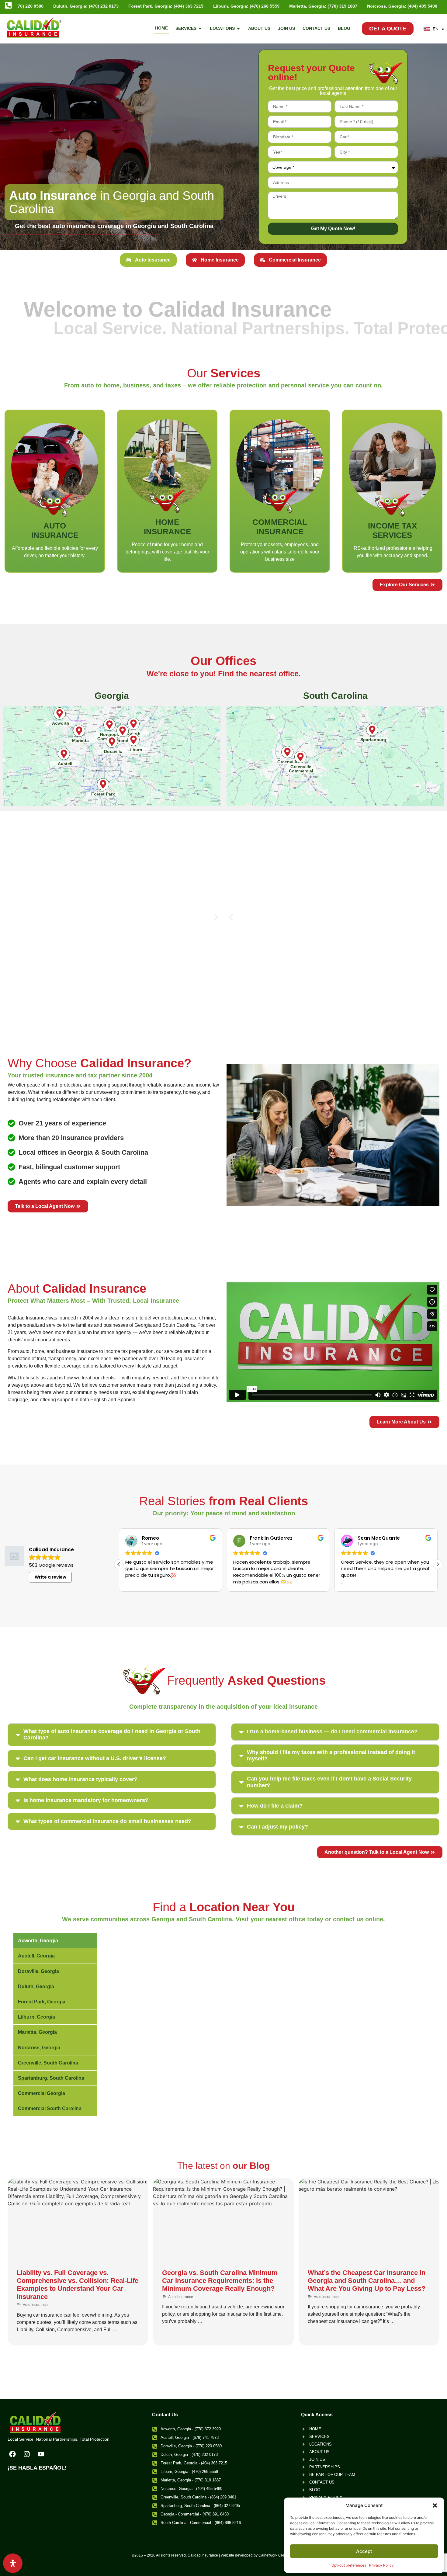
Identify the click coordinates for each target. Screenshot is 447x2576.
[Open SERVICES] (200, 28)
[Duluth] (133, 724)
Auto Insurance (35, 2305)
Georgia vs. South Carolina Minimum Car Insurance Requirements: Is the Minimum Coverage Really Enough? (220, 2281)
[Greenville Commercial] (300, 757)
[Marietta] (79, 731)
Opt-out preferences (349, 2565)
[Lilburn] (133, 740)
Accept (364, 2551)
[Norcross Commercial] (109, 725)
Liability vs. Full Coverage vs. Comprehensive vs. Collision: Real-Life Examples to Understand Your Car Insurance (78, 2285)
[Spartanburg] (372, 730)
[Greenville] (287, 752)
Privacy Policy (381, 2565)
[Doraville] (112, 742)
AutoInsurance (55, 530)
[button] (435, 2505)
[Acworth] (60, 713)
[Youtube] (41, 2454)
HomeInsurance (167, 527)
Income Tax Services (392, 530)
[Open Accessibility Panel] (13, 2563)
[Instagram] (27, 2454)
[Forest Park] (103, 784)
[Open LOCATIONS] (238, 28)
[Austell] (64, 754)
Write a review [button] (50, 1577)
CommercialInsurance (280, 527)
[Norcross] (123, 731)
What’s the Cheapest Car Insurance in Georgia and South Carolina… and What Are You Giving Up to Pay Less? (367, 2281)
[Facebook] (12, 2454)
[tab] (148, 260)
